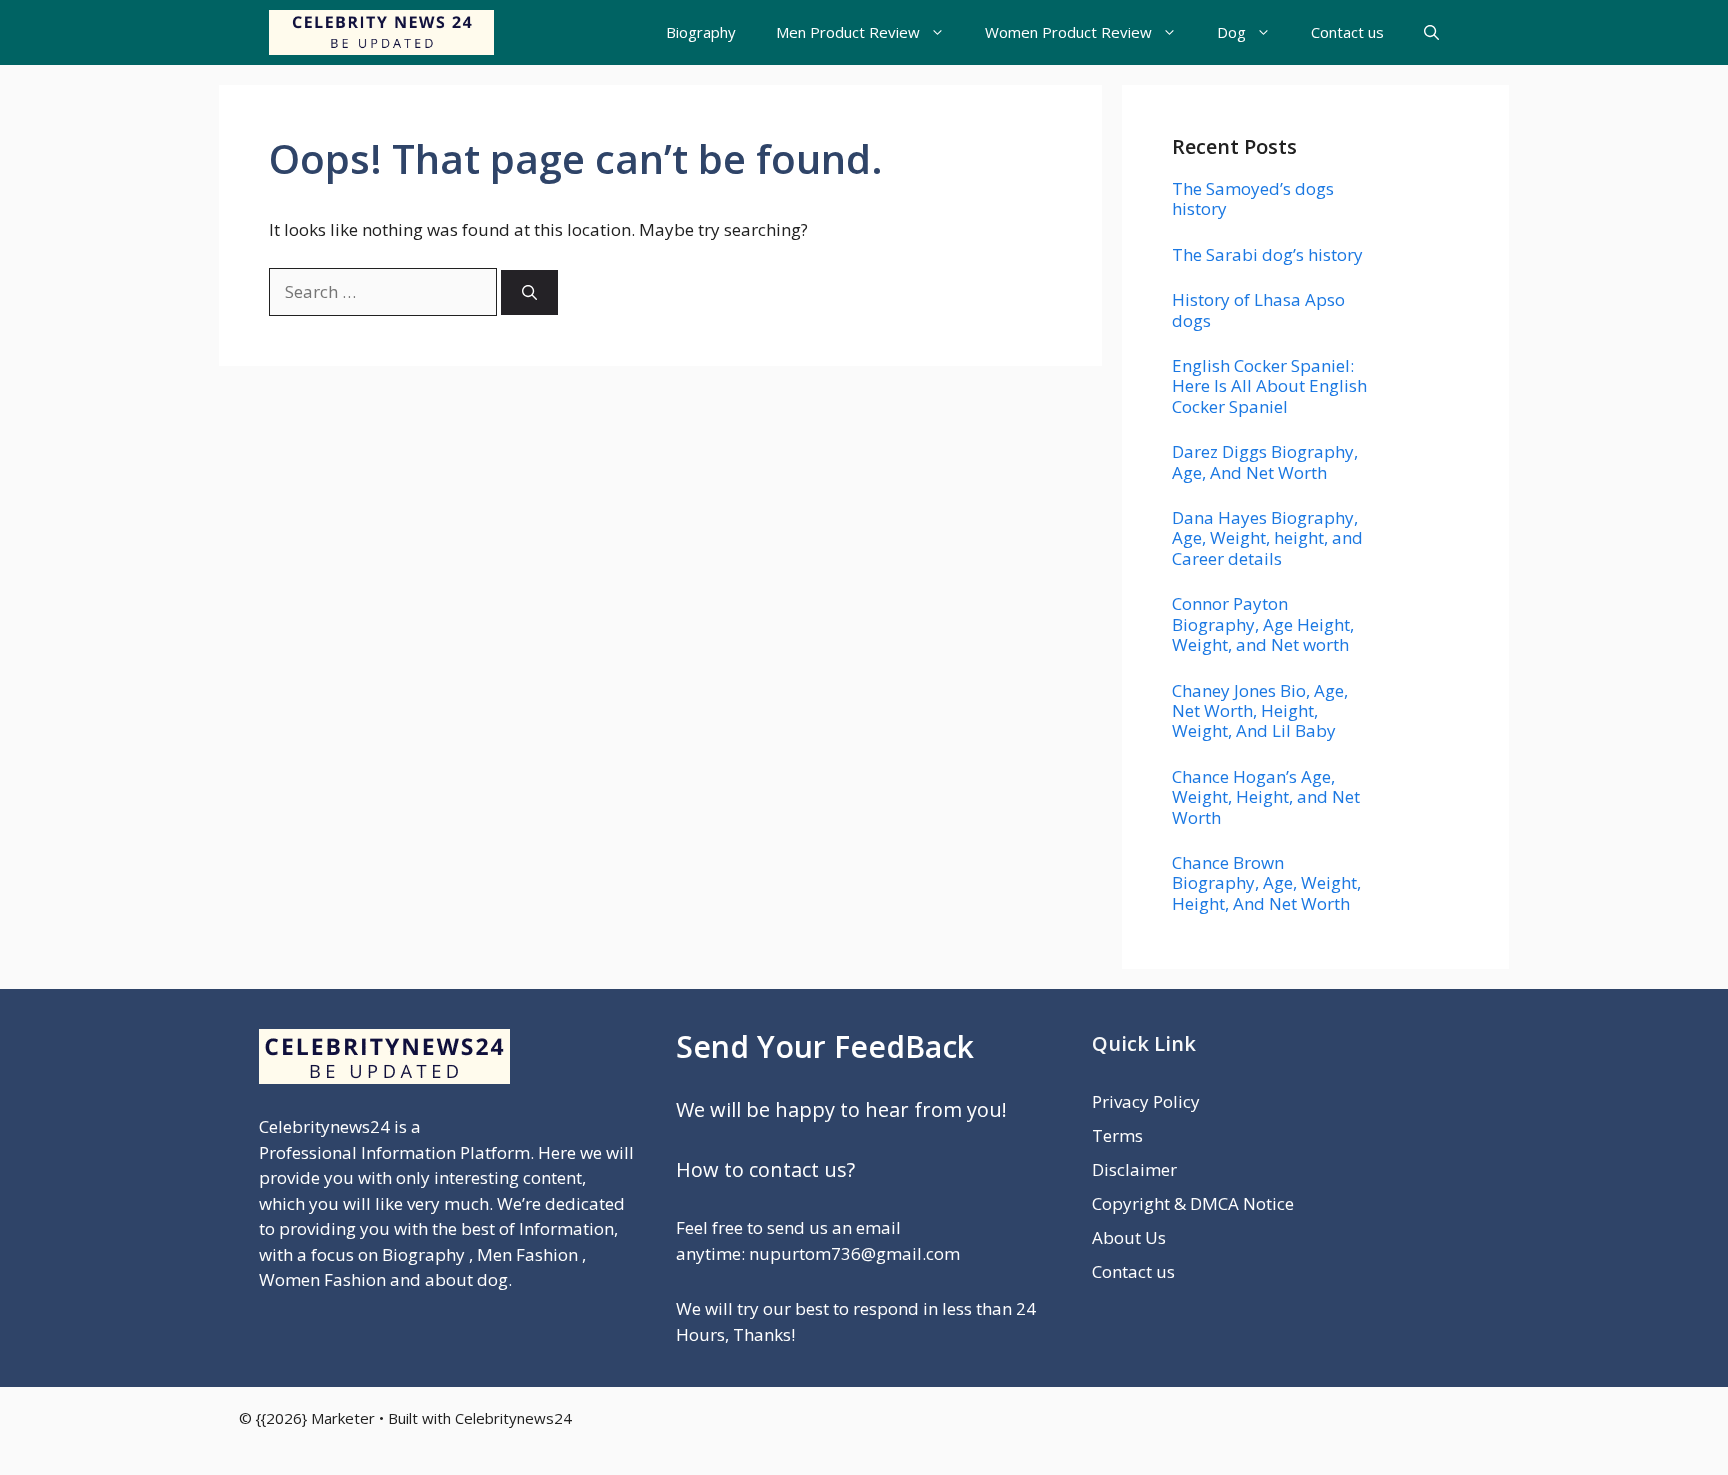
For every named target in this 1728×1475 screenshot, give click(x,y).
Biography (701, 32)
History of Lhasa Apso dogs (1258, 309)
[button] (1431, 32)
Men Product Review (848, 32)
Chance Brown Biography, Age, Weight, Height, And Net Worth (1266, 883)
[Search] (529, 292)
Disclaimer (1134, 1169)
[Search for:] (385, 291)
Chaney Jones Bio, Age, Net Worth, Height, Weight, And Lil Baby (1260, 711)
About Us (1129, 1237)
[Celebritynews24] (381, 32)
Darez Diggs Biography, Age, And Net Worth (1265, 461)
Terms (1117, 1135)
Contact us (1347, 32)
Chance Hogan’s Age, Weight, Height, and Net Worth (1266, 797)
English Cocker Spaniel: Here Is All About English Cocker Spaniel (1269, 386)
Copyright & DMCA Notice (1193, 1203)
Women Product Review (1068, 32)
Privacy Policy (1146, 1101)
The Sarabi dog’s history (1267, 254)
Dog (1231, 32)
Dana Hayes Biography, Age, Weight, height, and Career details (1267, 538)
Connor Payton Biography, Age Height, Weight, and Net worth (1263, 624)
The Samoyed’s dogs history (1253, 198)
